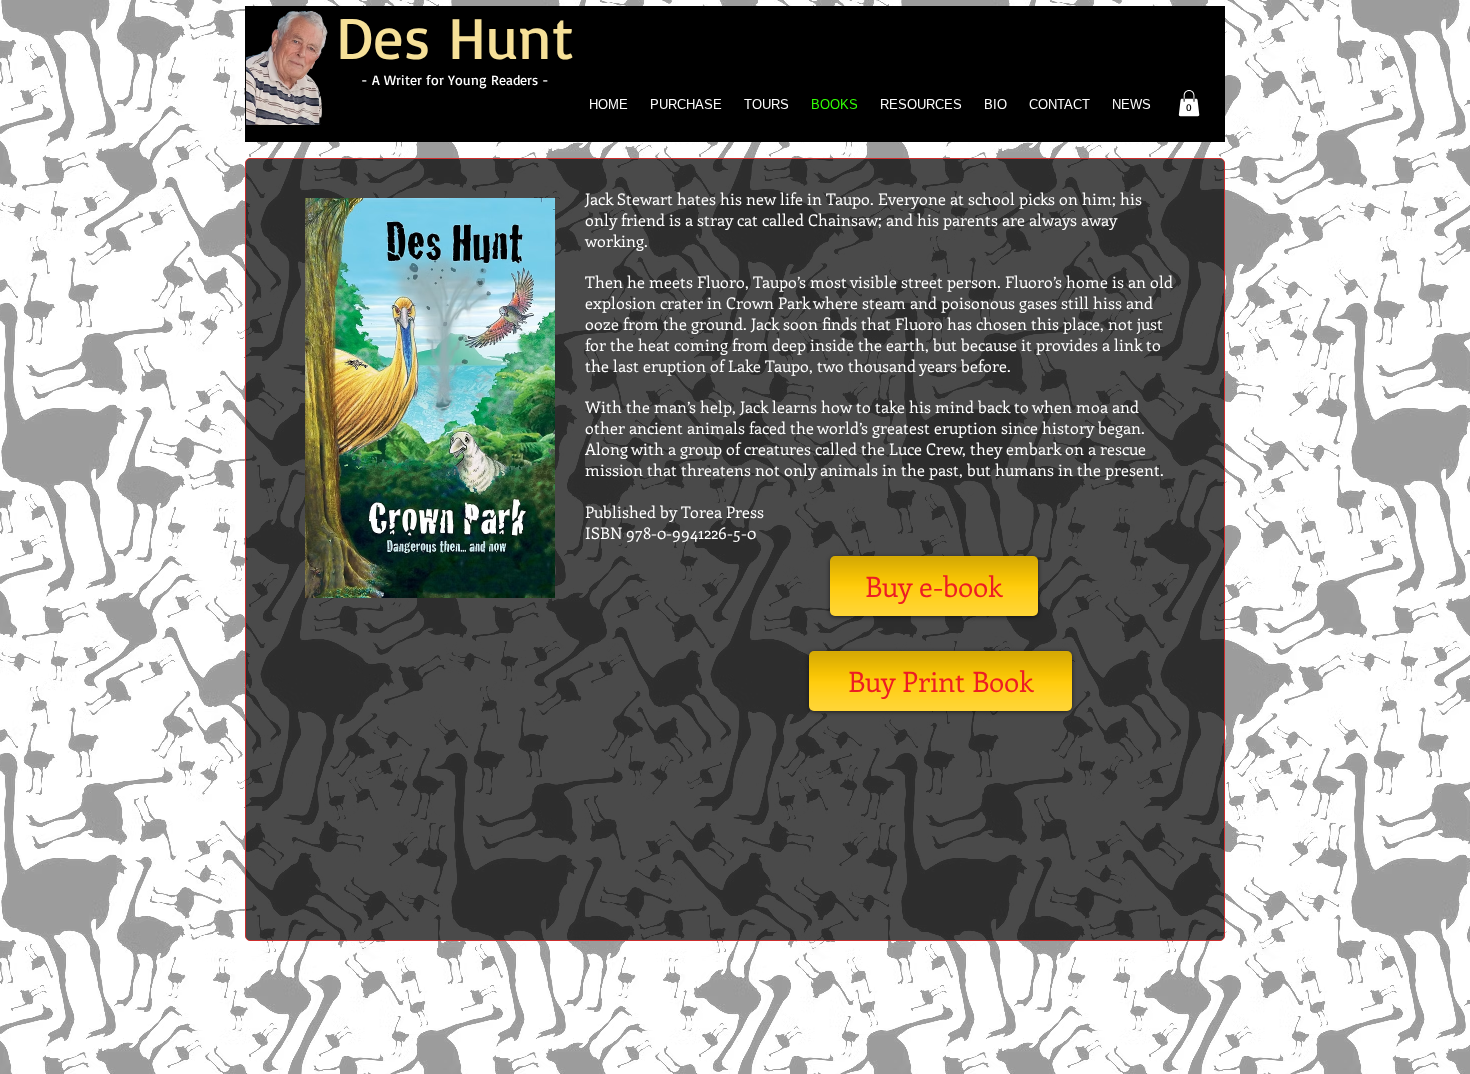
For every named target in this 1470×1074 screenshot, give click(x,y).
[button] (1189, 103)
